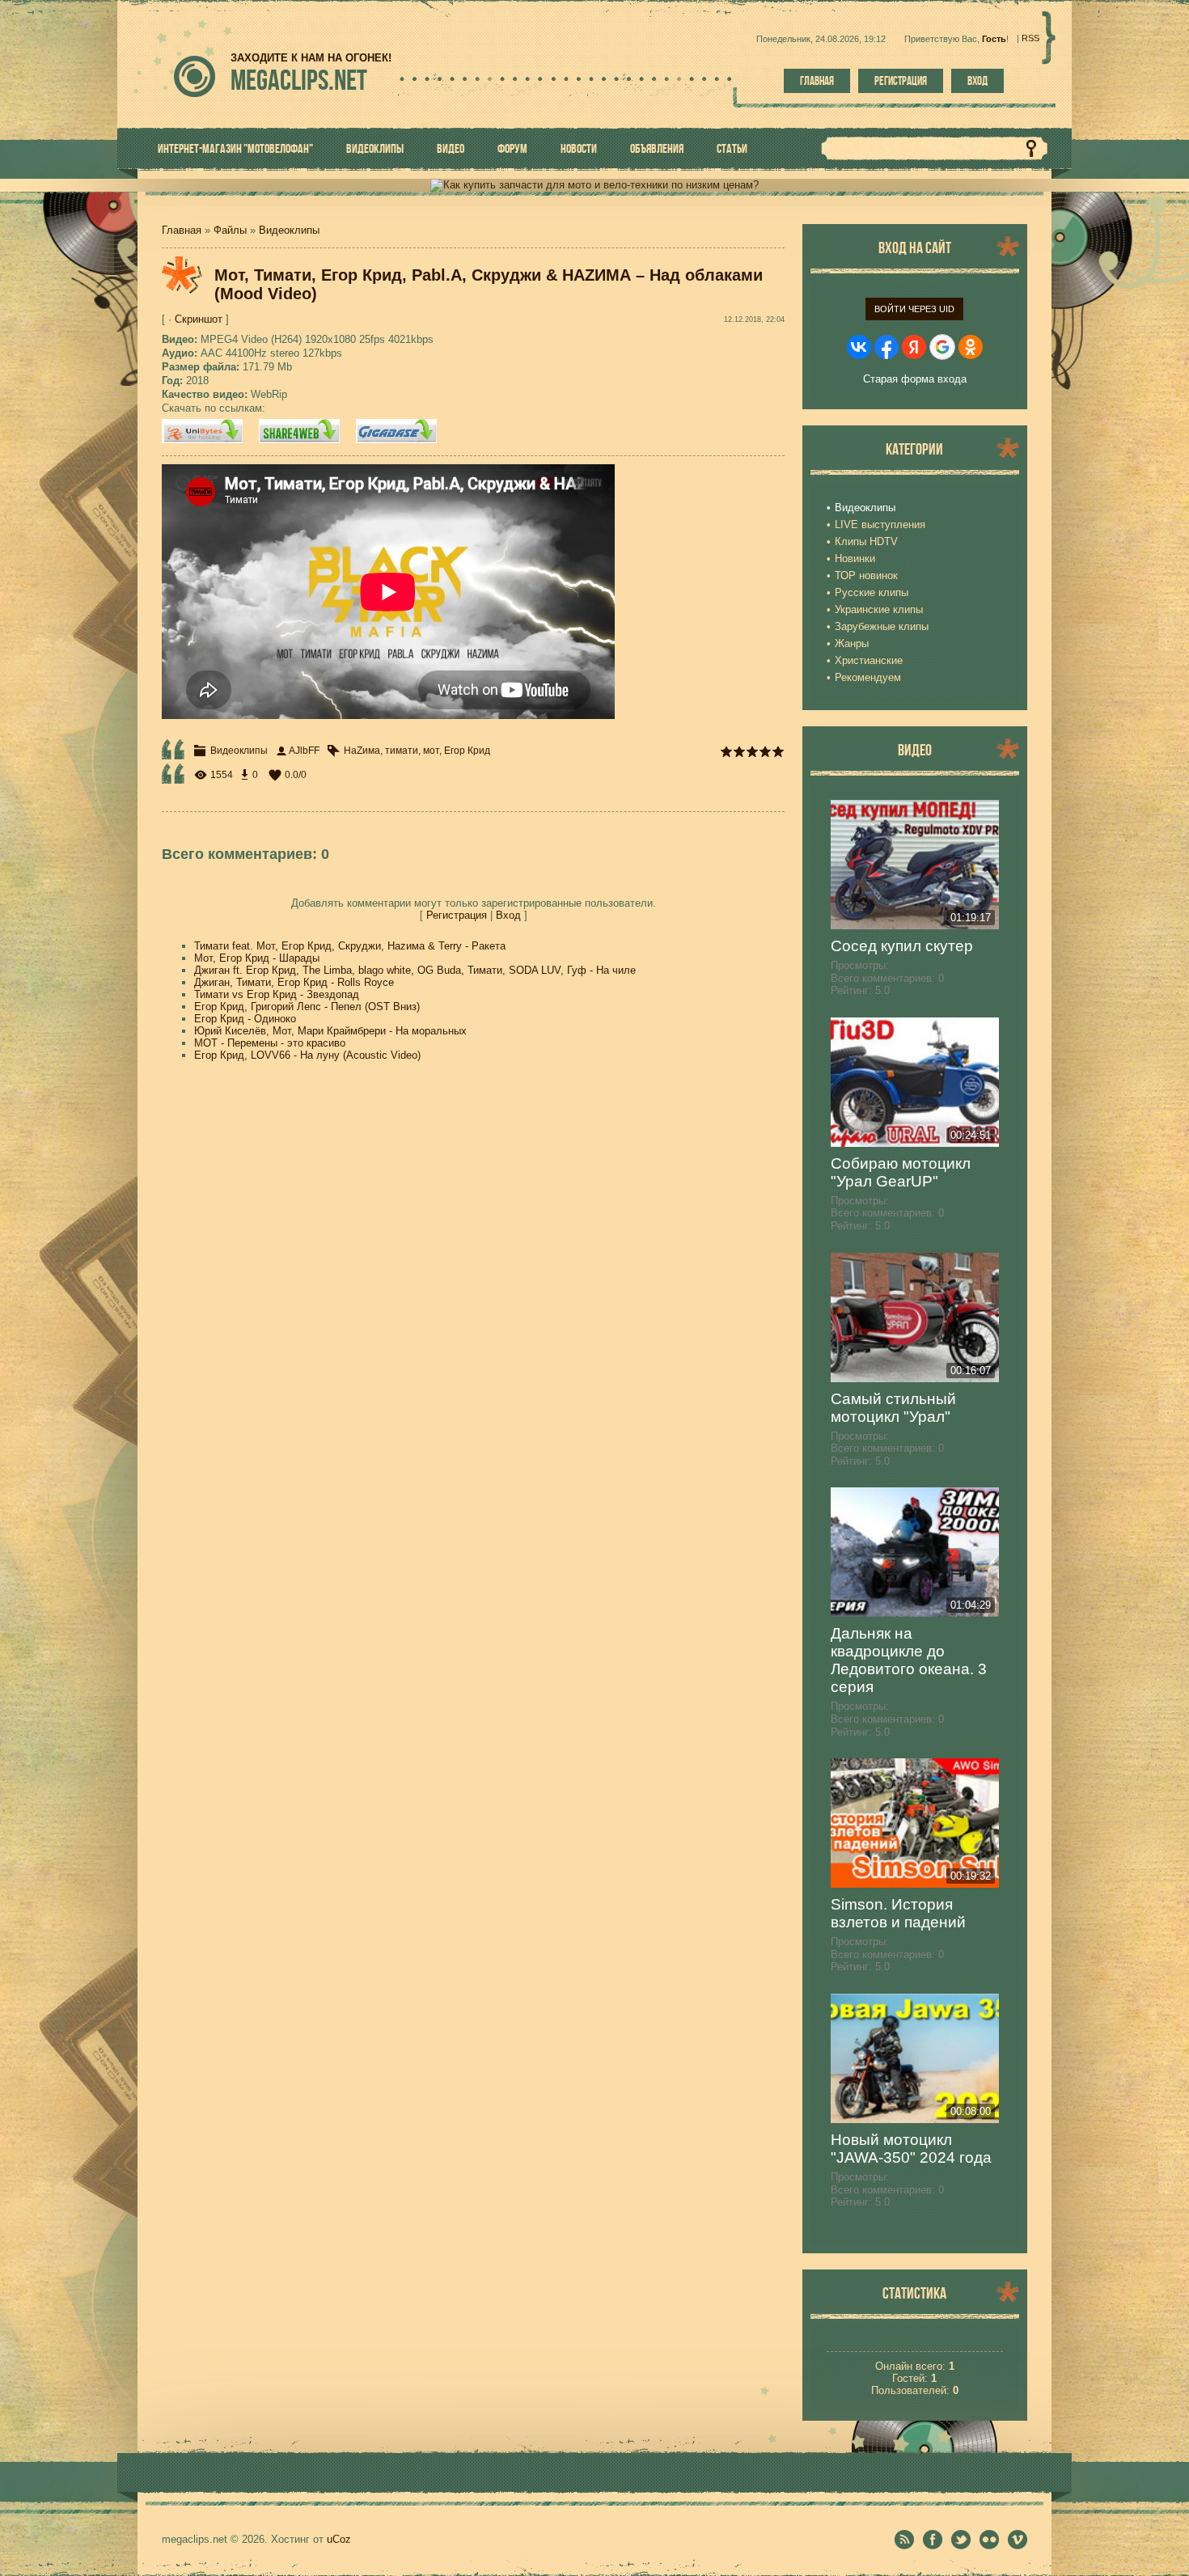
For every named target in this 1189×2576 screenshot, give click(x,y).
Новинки (855, 558)
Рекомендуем (868, 677)
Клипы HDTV (866, 541)
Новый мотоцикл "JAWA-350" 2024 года (911, 2149)
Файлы (230, 230)
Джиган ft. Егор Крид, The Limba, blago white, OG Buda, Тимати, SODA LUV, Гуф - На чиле (415, 970)
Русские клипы (872, 592)
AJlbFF (304, 751)
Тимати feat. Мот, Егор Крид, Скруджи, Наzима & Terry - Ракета (350, 946)
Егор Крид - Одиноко (245, 1019)
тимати (402, 751)
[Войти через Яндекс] (914, 347)
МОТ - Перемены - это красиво (270, 1043)
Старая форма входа (915, 379)
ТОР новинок (866, 575)
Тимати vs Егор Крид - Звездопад (277, 994)
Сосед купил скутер (902, 946)
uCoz (339, 2539)
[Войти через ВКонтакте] (859, 347)
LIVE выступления (880, 525)
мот (431, 751)
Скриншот (199, 319)
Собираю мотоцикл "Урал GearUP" (901, 1172)
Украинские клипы (879, 609)
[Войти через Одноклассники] (971, 347)
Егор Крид (467, 751)
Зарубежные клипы (882, 626)
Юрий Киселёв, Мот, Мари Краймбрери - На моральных (330, 1031)
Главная (817, 81)
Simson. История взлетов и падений (898, 1913)
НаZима (362, 751)
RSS (1030, 38)
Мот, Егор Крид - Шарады (257, 958)
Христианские (869, 660)
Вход (977, 81)
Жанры (852, 643)
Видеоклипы (289, 230)
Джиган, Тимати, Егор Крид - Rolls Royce (294, 982)
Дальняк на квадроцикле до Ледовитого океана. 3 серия (909, 1660)
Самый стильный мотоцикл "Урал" (893, 1408)
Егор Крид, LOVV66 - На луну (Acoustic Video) (307, 1055)
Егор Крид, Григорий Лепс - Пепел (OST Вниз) (307, 1007)
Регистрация (901, 81)
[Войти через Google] (942, 347)
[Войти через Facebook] (886, 347)
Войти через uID (914, 309)
